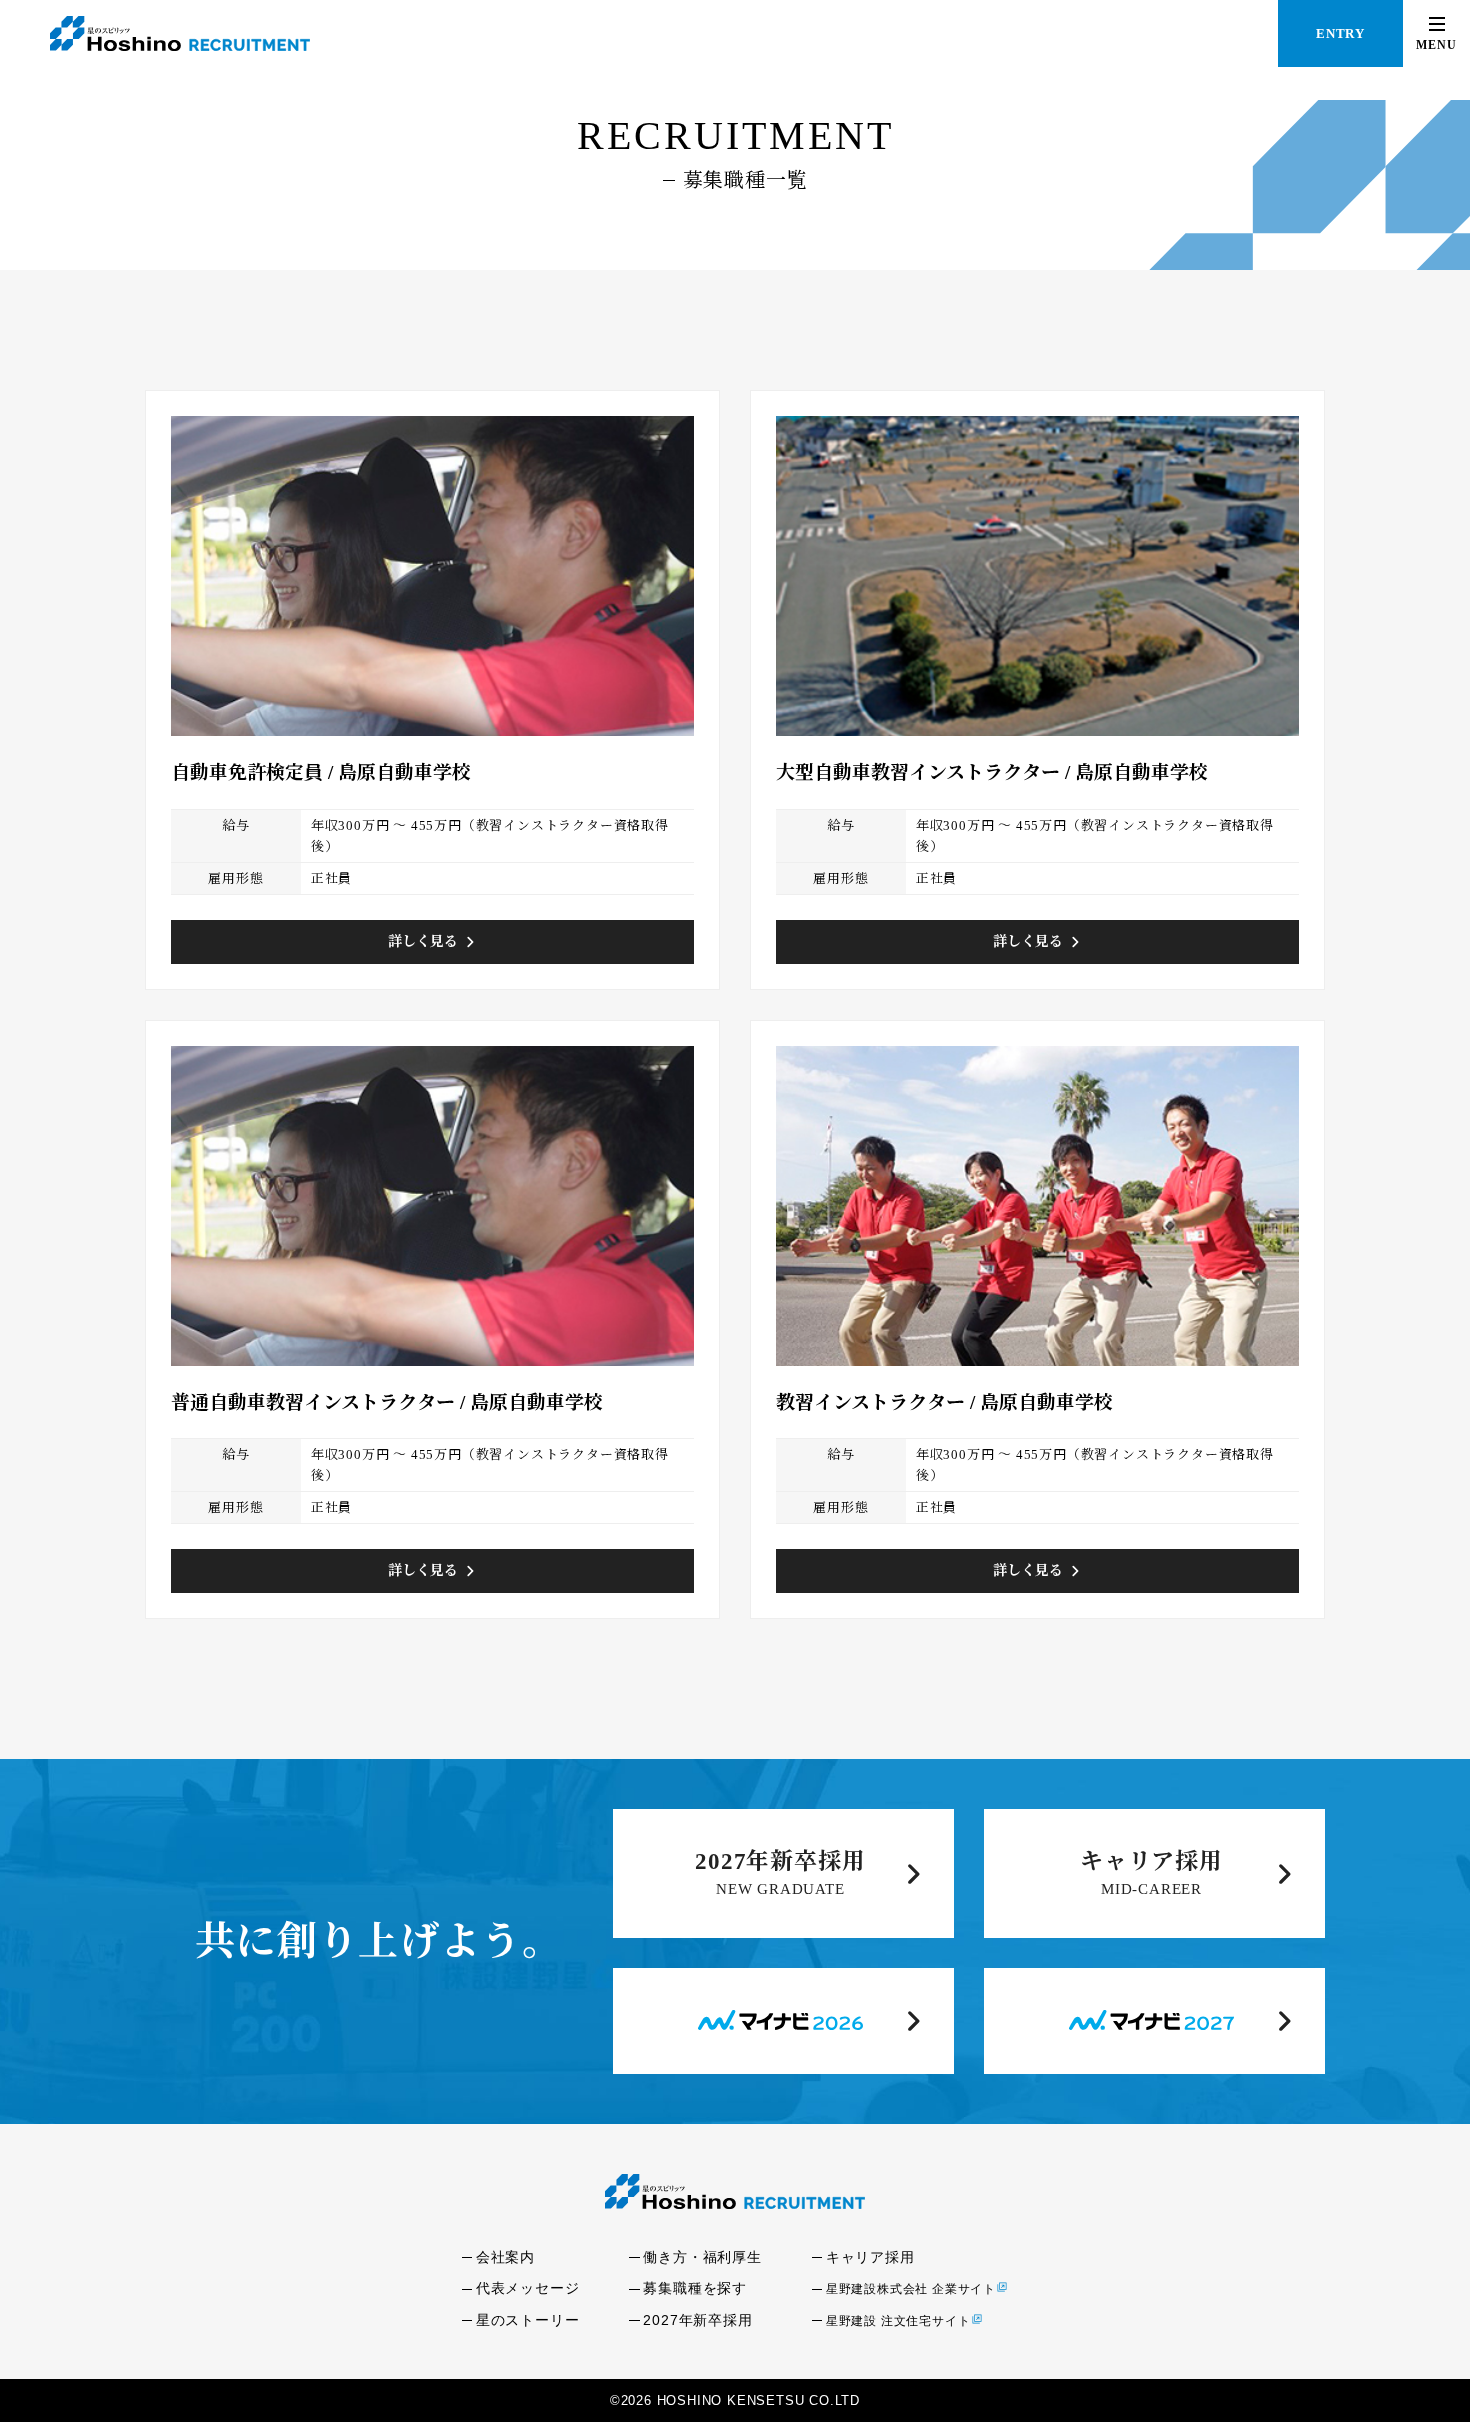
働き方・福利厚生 (702, 2257)
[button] (1436, 33)
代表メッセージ (528, 2288)
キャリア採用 (1151, 1861)
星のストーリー (528, 2320)
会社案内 (505, 2257)
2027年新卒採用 (780, 1861)
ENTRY (1340, 33)
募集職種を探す (695, 2288)
